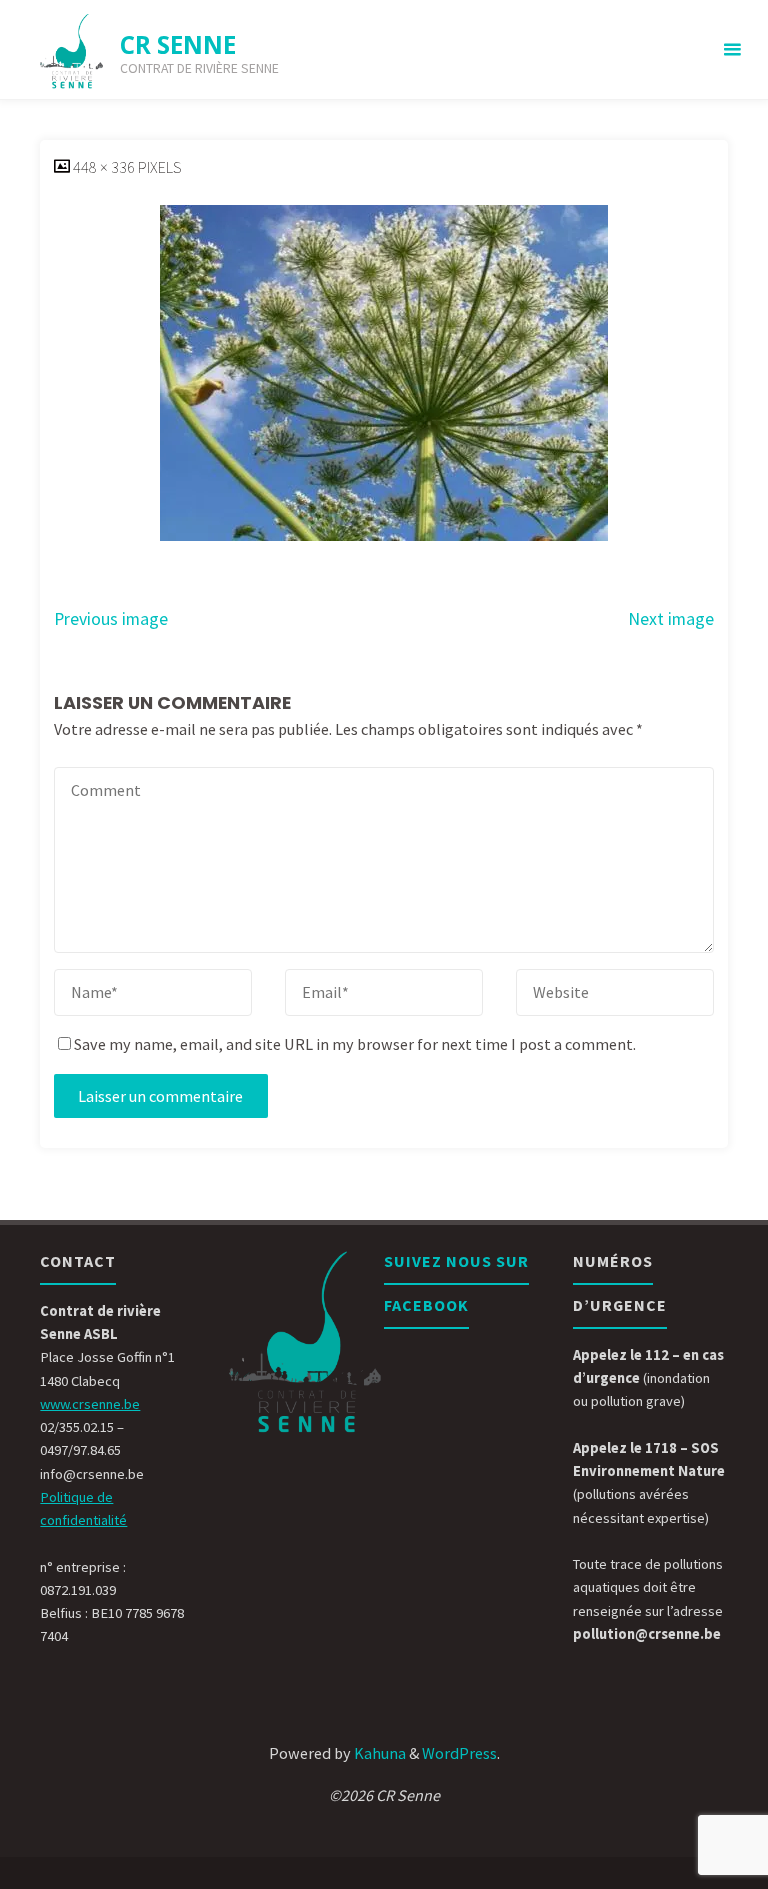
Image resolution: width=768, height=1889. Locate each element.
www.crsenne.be (90, 1404)
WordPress (459, 1753)
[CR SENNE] (72, 50)
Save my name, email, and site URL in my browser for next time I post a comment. (355, 1044)
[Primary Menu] (732, 50)
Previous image (111, 619)
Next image (671, 619)
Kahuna (378, 1753)
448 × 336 (105, 167)
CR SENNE (178, 44)
